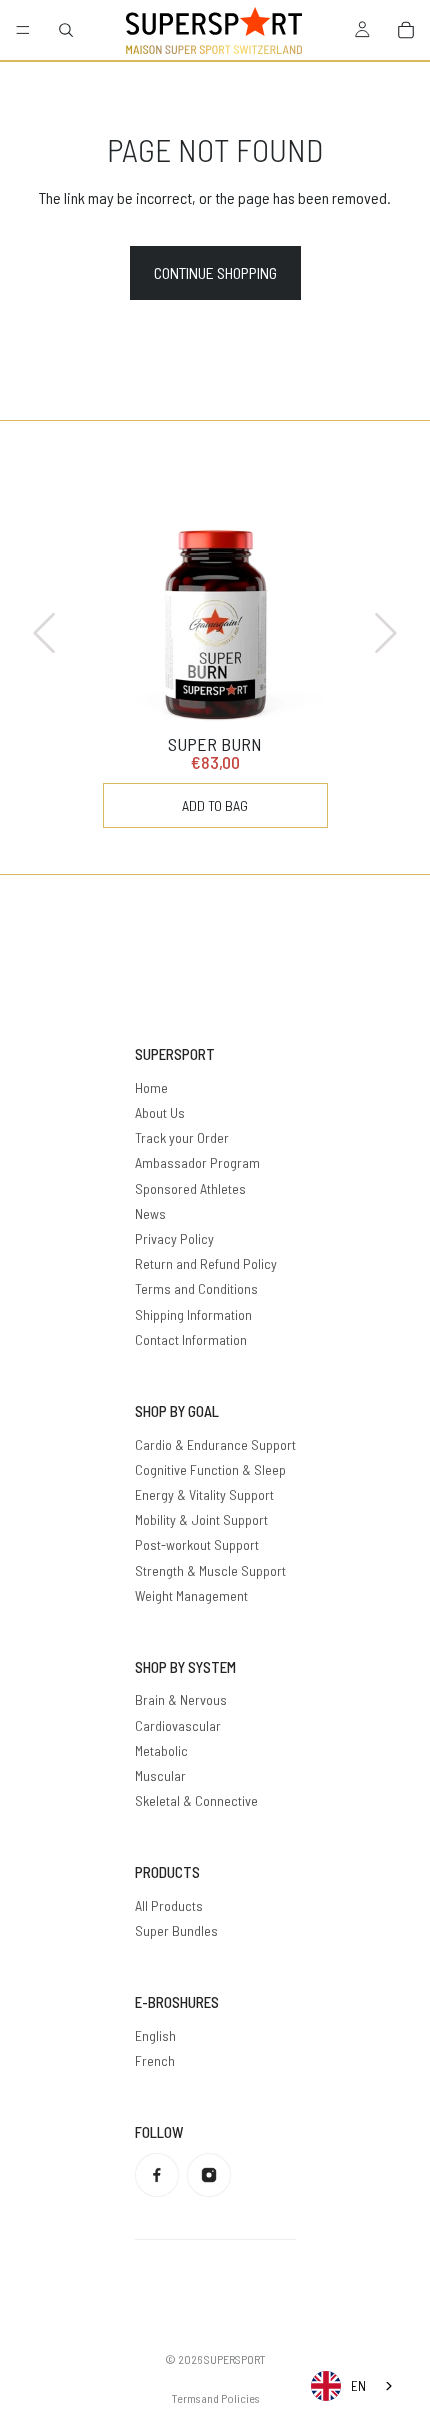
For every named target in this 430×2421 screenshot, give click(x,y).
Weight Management (191, 1595)
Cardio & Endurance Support (215, 1444)
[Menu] (23, 30)
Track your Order (182, 1137)
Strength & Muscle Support (210, 1570)
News (150, 1213)
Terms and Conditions (196, 1288)
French (155, 2060)
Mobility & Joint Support (201, 1519)
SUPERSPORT (235, 2359)
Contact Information (191, 1339)
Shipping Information (193, 1314)
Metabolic (161, 1750)
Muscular (160, 1775)
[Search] (66, 30)
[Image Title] (157, 2175)
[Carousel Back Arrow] (46, 633)
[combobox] (353, 2386)
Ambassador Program (197, 1162)
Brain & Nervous (181, 1699)
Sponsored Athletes (190, 1188)
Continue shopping (215, 272)
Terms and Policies (215, 2398)
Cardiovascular (178, 1725)
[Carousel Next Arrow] (384, 633)
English (155, 2035)
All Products (169, 1905)
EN (358, 2386)
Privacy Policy (174, 1238)
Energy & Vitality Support (204, 1494)
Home (151, 1087)
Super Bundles (176, 1930)
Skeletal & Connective (196, 1800)
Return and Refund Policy (206, 1263)
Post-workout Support (197, 1544)
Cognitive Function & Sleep (210, 1469)
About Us (160, 1112)
